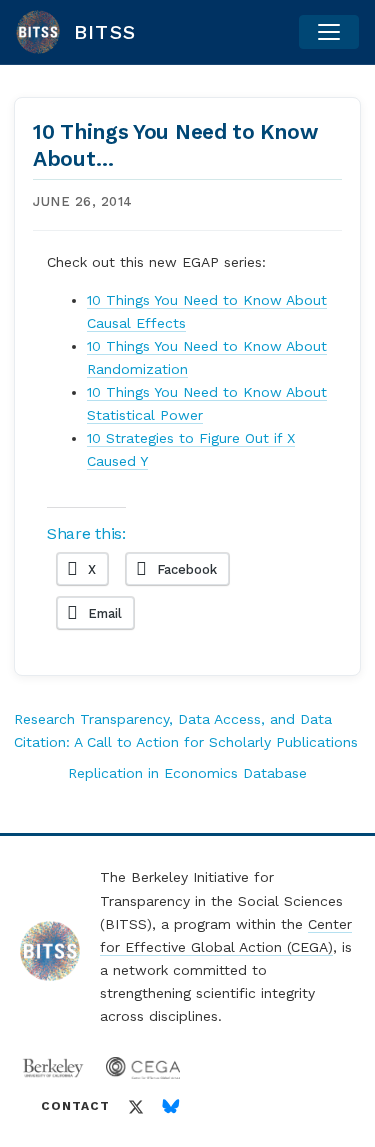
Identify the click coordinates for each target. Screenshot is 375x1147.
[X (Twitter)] (136, 1107)
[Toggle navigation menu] (329, 32)
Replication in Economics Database (187, 773)
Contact (75, 1106)
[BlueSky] (171, 1107)
